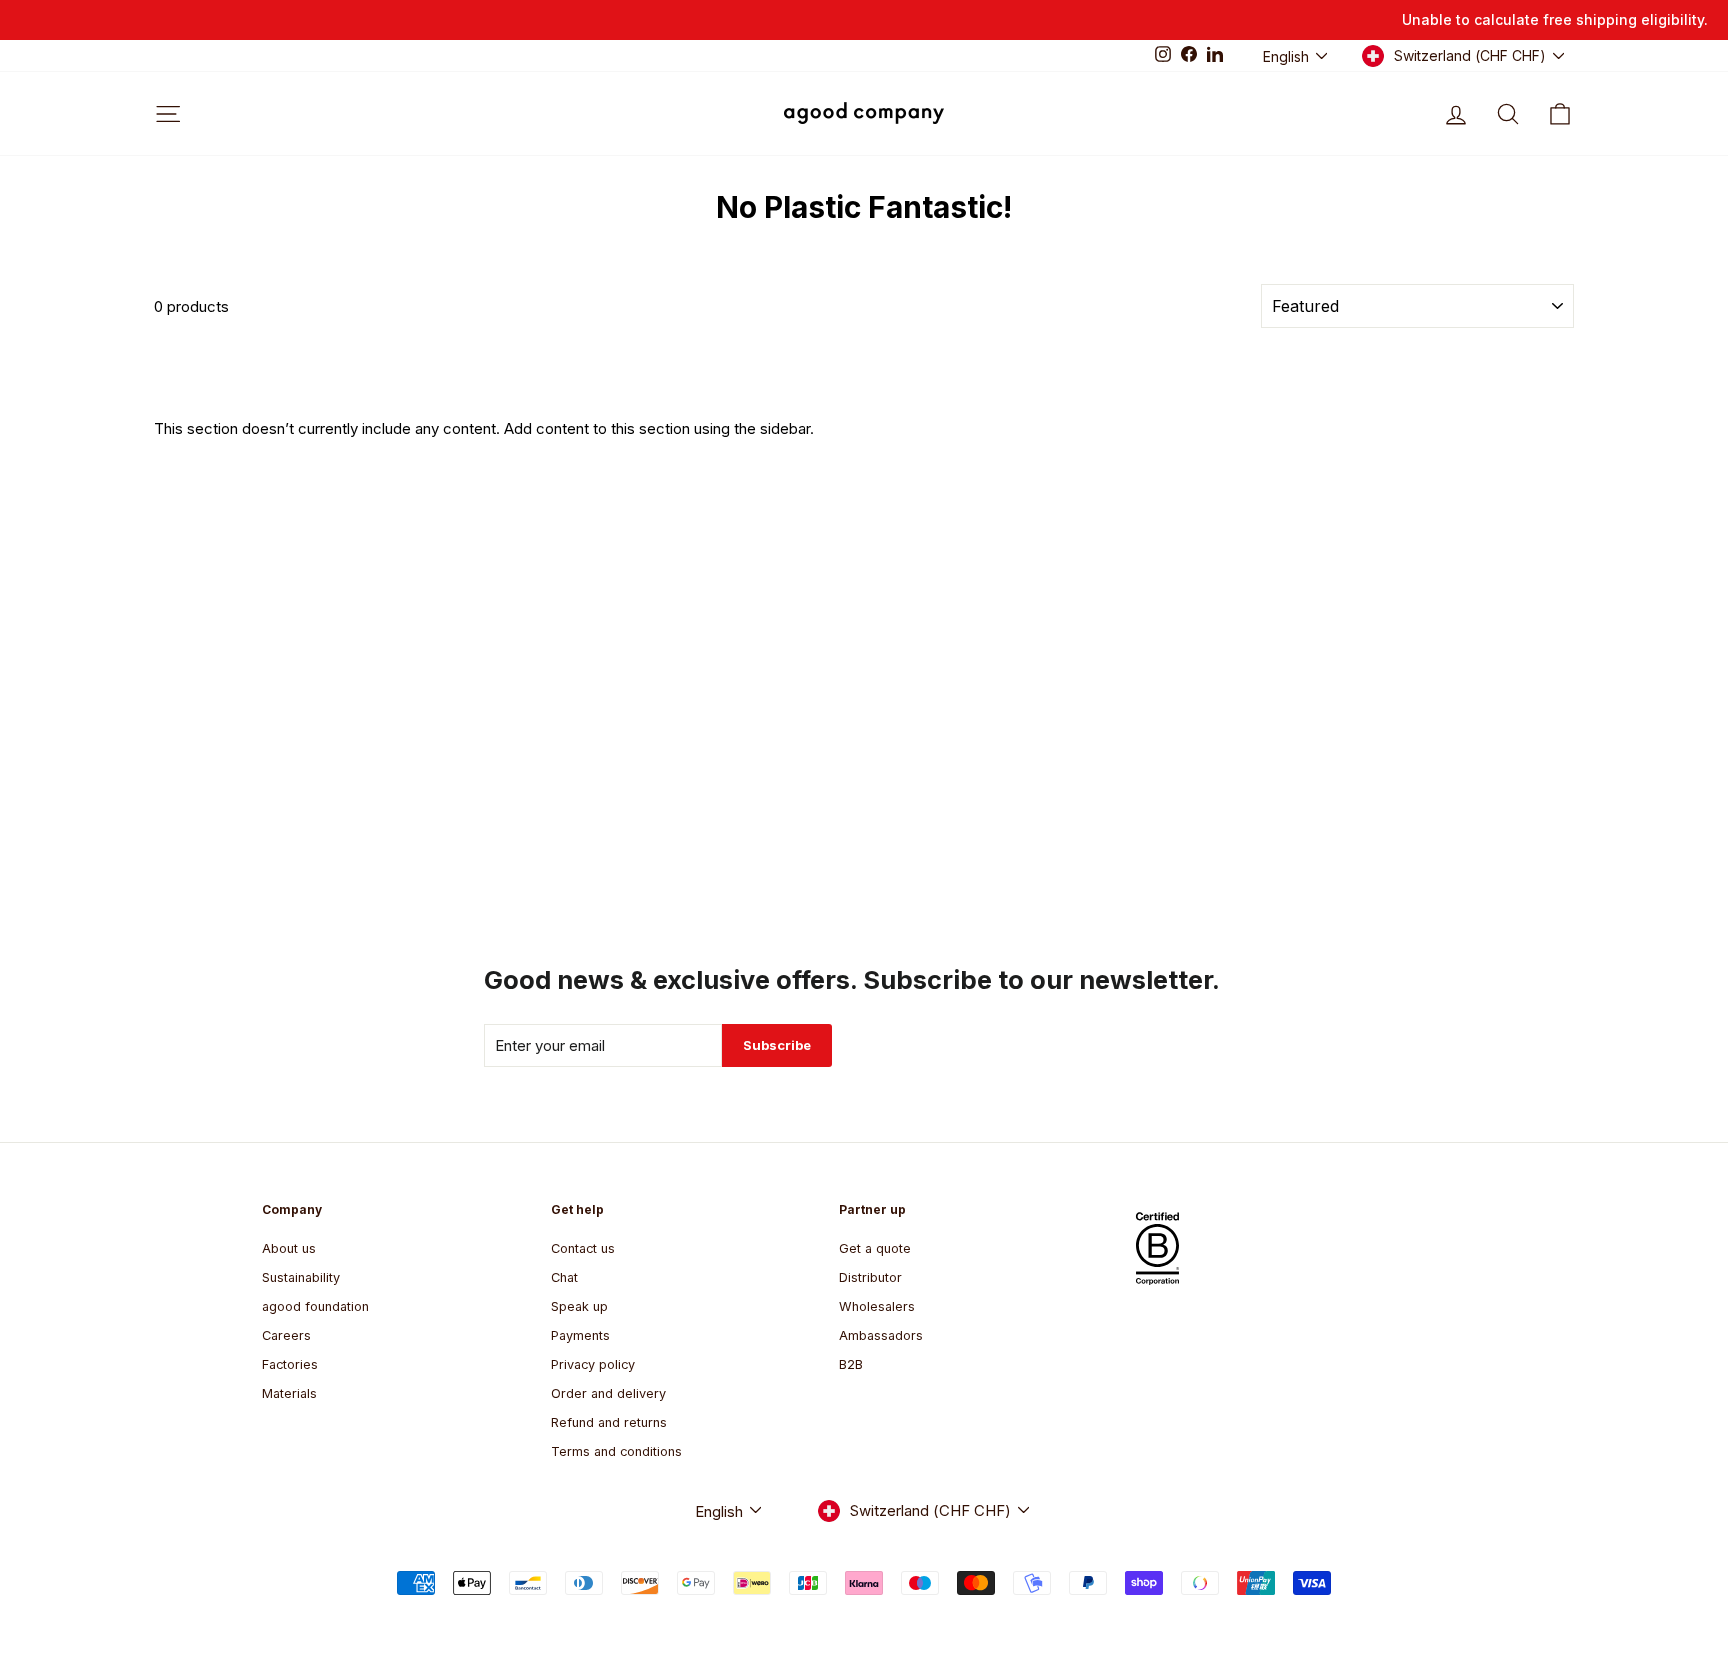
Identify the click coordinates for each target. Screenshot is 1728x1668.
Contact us (583, 1248)
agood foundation (315, 1306)
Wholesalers (877, 1306)
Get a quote (875, 1248)
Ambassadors (881, 1335)
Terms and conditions (616, 1451)
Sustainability (301, 1277)
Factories (290, 1364)
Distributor (870, 1277)
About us (289, 1248)
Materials (289, 1393)
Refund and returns (609, 1422)
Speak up (579, 1306)
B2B (851, 1364)
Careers (286, 1335)
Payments (580, 1335)
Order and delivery (608, 1393)
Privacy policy (593, 1364)
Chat (564, 1277)
